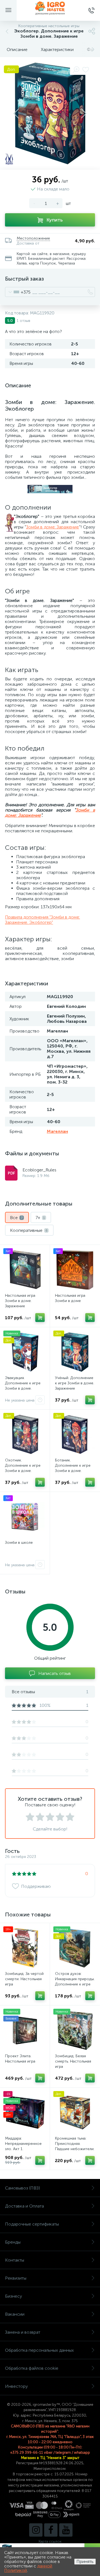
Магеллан (57, 1131)
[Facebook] (51, 2530)
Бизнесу (13, 2296)
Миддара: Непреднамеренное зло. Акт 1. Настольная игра (23, 2146)
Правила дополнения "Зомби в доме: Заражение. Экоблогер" (42, 920)
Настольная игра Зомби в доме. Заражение (20, 1301)
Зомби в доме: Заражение (53, 527)
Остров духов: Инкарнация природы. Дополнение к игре (75, 1979)
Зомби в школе (19, 1543)
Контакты (15, 2260)
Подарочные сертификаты (32, 2224)
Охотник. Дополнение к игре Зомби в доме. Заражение (23, 1468)
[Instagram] (36, 2530)
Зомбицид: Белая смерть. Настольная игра (73, 2061)
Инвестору (16, 2386)
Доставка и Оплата (24, 2206)
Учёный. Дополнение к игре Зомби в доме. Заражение (75, 1383)
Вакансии (15, 2314)
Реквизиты (16, 2278)
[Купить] (40, 1318)
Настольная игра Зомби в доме (70, 1298)
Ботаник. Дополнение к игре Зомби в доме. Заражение (73, 1468)
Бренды (13, 2242)
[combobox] (18, 292)
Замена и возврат (23, 2332)
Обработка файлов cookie (32, 2368)
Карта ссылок (50, 2541)
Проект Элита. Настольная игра (20, 2059)
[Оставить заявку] (40, 1400)
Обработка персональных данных (39, 2350)
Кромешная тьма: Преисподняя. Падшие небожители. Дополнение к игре (75, 2146)
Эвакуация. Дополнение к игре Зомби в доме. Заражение (23, 1386)
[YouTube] (66, 2530)
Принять (85, 2561)
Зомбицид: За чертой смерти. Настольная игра (24, 1979)
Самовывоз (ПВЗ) (22, 2188)
